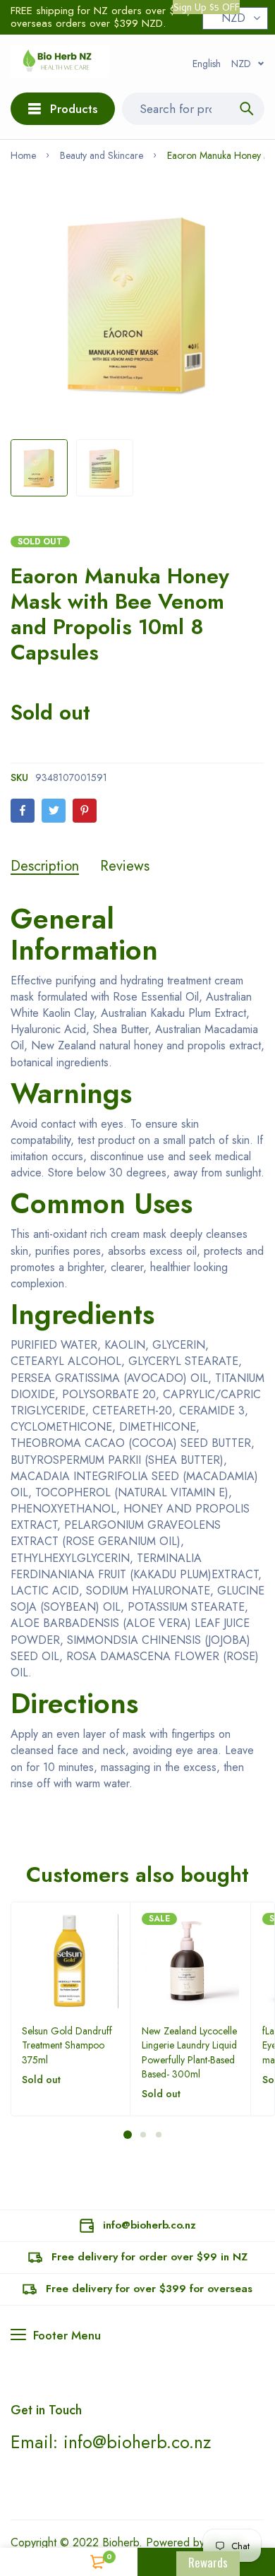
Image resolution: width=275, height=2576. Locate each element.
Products (74, 109)
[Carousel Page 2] (142, 2135)
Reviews (125, 866)
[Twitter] (54, 811)
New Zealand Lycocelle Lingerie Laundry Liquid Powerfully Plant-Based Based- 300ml (189, 2052)
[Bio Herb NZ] (60, 64)
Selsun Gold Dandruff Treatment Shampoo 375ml (67, 2045)
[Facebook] (23, 811)
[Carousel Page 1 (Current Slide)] (128, 2135)
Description (45, 866)
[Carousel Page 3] (158, 2135)
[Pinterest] (85, 811)
